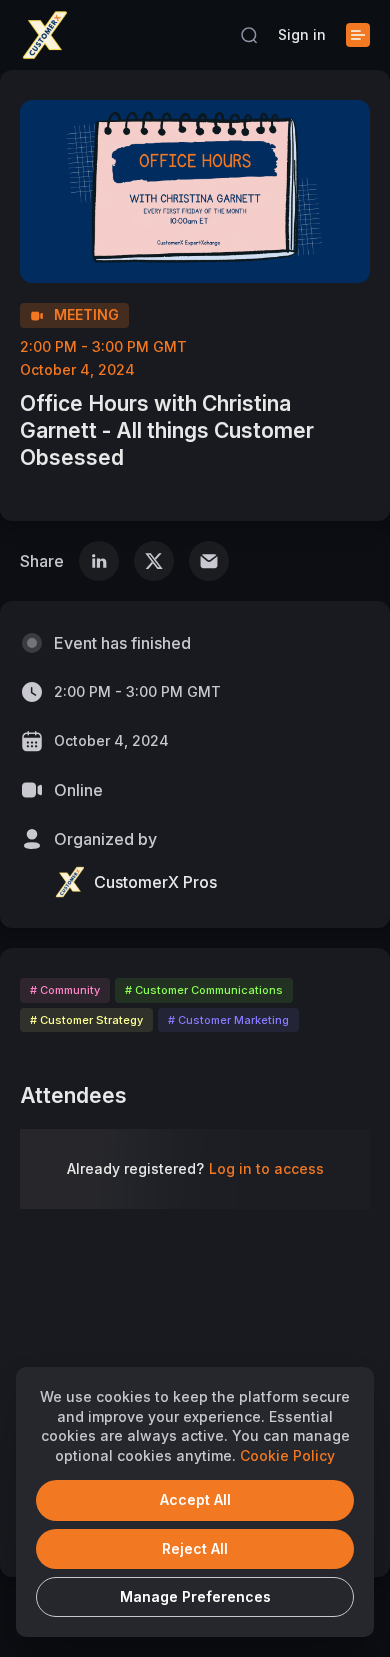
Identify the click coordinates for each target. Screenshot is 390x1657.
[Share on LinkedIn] (99, 561)
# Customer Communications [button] (204, 990)
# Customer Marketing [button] (228, 1020)
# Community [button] (65, 990)
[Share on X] (154, 561)
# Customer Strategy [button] (86, 1020)
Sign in (302, 34)
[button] (249, 35)
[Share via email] (209, 561)
